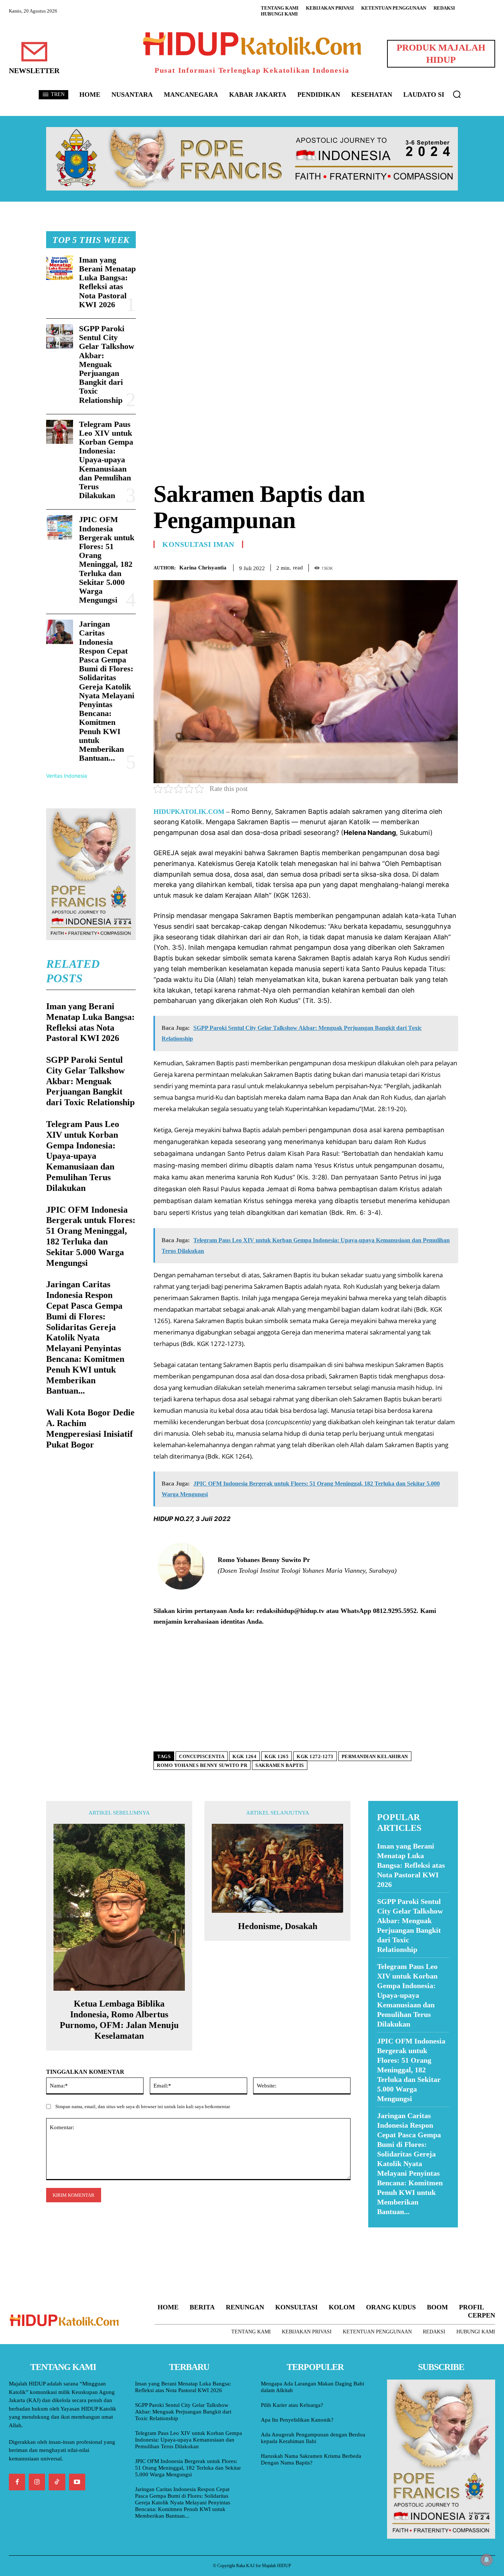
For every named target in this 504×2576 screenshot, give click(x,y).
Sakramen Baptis (280, 1765)
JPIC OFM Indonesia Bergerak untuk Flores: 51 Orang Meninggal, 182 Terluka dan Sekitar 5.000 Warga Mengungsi (107, 560)
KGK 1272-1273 (315, 1756)
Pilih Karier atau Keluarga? (292, 2405)
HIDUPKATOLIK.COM (189, 812)
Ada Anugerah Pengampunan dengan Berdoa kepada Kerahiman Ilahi (313, 2438)
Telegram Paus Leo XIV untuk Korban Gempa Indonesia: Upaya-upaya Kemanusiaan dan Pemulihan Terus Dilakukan (106, 460)
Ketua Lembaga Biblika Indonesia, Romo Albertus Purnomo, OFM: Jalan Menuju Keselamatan (119, 2020)
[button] (457, 94)
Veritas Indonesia (67, 776)
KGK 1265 (277, 1756)
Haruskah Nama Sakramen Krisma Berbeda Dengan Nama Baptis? (311, 2459)
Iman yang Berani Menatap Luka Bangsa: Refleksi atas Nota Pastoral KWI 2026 (107, 282)
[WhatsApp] (434, 566)
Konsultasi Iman (198, 544)
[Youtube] (77, 2482)
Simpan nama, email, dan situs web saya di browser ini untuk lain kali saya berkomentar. (143, 2106)
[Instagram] (37, 2482)
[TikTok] (57, 2482)
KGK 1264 (244, 1756)
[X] (417, 566)
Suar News (382, 2232)
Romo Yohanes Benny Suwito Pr (202, 1765)
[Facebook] (400, 566)
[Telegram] (451, 566)
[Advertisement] (306, 283)
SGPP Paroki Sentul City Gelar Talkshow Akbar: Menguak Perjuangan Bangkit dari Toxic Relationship (107, 364)
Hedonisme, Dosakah (278, 1926)
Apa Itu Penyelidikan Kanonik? (297, 2420)
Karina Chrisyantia (203, 568)
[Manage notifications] (487, 2560)
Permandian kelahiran (375, 1756)
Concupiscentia (202, 1756)
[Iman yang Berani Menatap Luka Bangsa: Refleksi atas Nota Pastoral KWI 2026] (60, 268)
